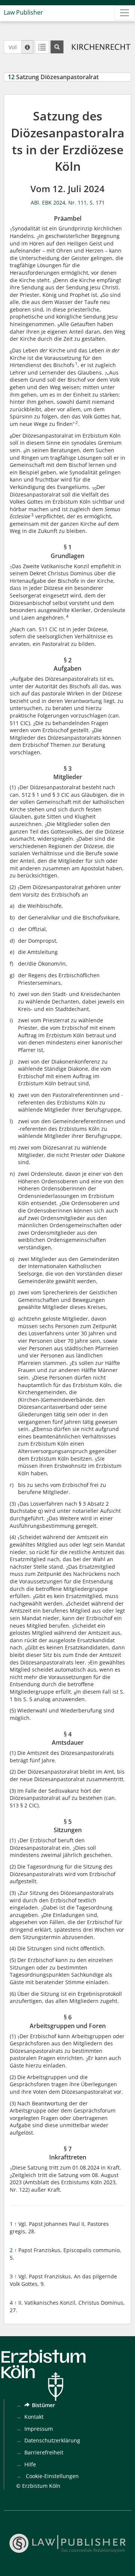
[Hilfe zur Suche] (27, 47)
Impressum (39, 2429)
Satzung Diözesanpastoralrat (53, 77)
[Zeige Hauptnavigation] (124, 13)
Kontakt (34, 2417)
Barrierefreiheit (44, 2452)
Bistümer (43, 2405)
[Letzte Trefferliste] (42, 47)
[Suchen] (57, 47)
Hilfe (30, 2464)
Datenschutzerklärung (52, 2440)
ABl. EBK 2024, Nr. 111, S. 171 (68, 202)
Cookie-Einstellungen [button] (52, 2476)
